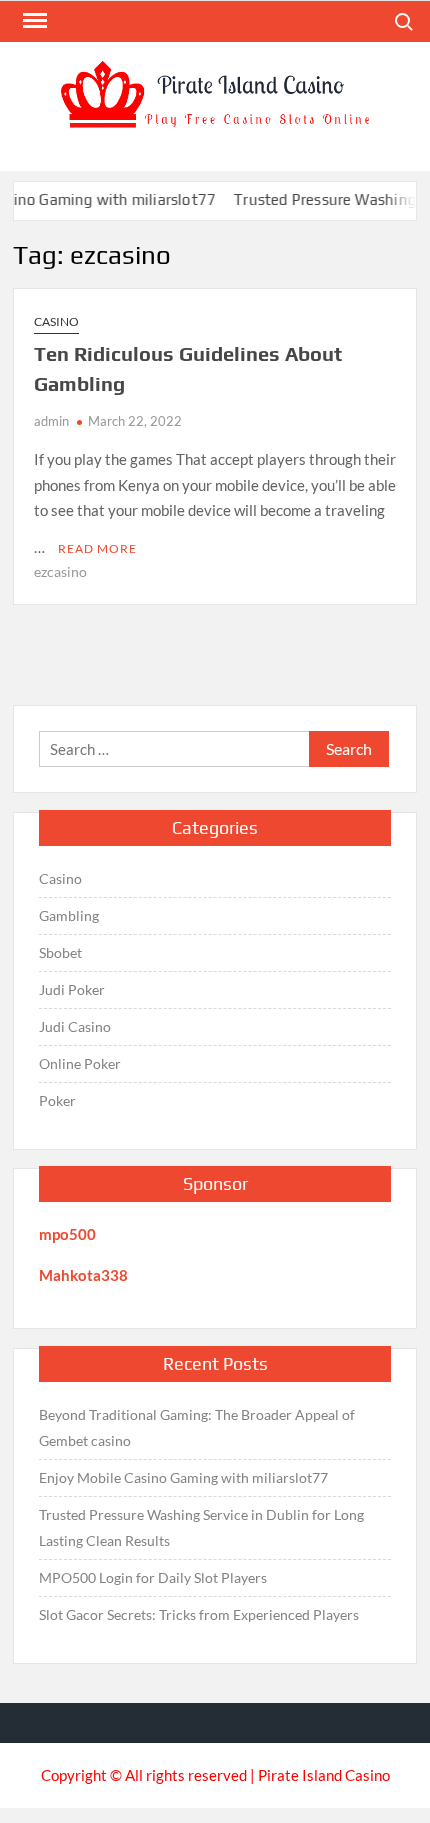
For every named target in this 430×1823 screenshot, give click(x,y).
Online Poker (80, 1063)
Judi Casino (75, 1026)
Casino (56, 321)
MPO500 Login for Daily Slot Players (153, 1577)
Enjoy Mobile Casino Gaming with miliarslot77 (183, 1477)
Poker (57, 1100)
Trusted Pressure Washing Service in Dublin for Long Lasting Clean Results (201, 1527)
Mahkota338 (83, 1275)
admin (51, 421)
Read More (97, 548)
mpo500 (67, 1234)
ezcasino (60, 571)
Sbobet (60, 952)
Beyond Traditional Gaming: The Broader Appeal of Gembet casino (197, 1427)
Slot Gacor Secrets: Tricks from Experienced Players (199, 1614)
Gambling (69, 915)
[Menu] (33, 21)
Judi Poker (72, 989)
